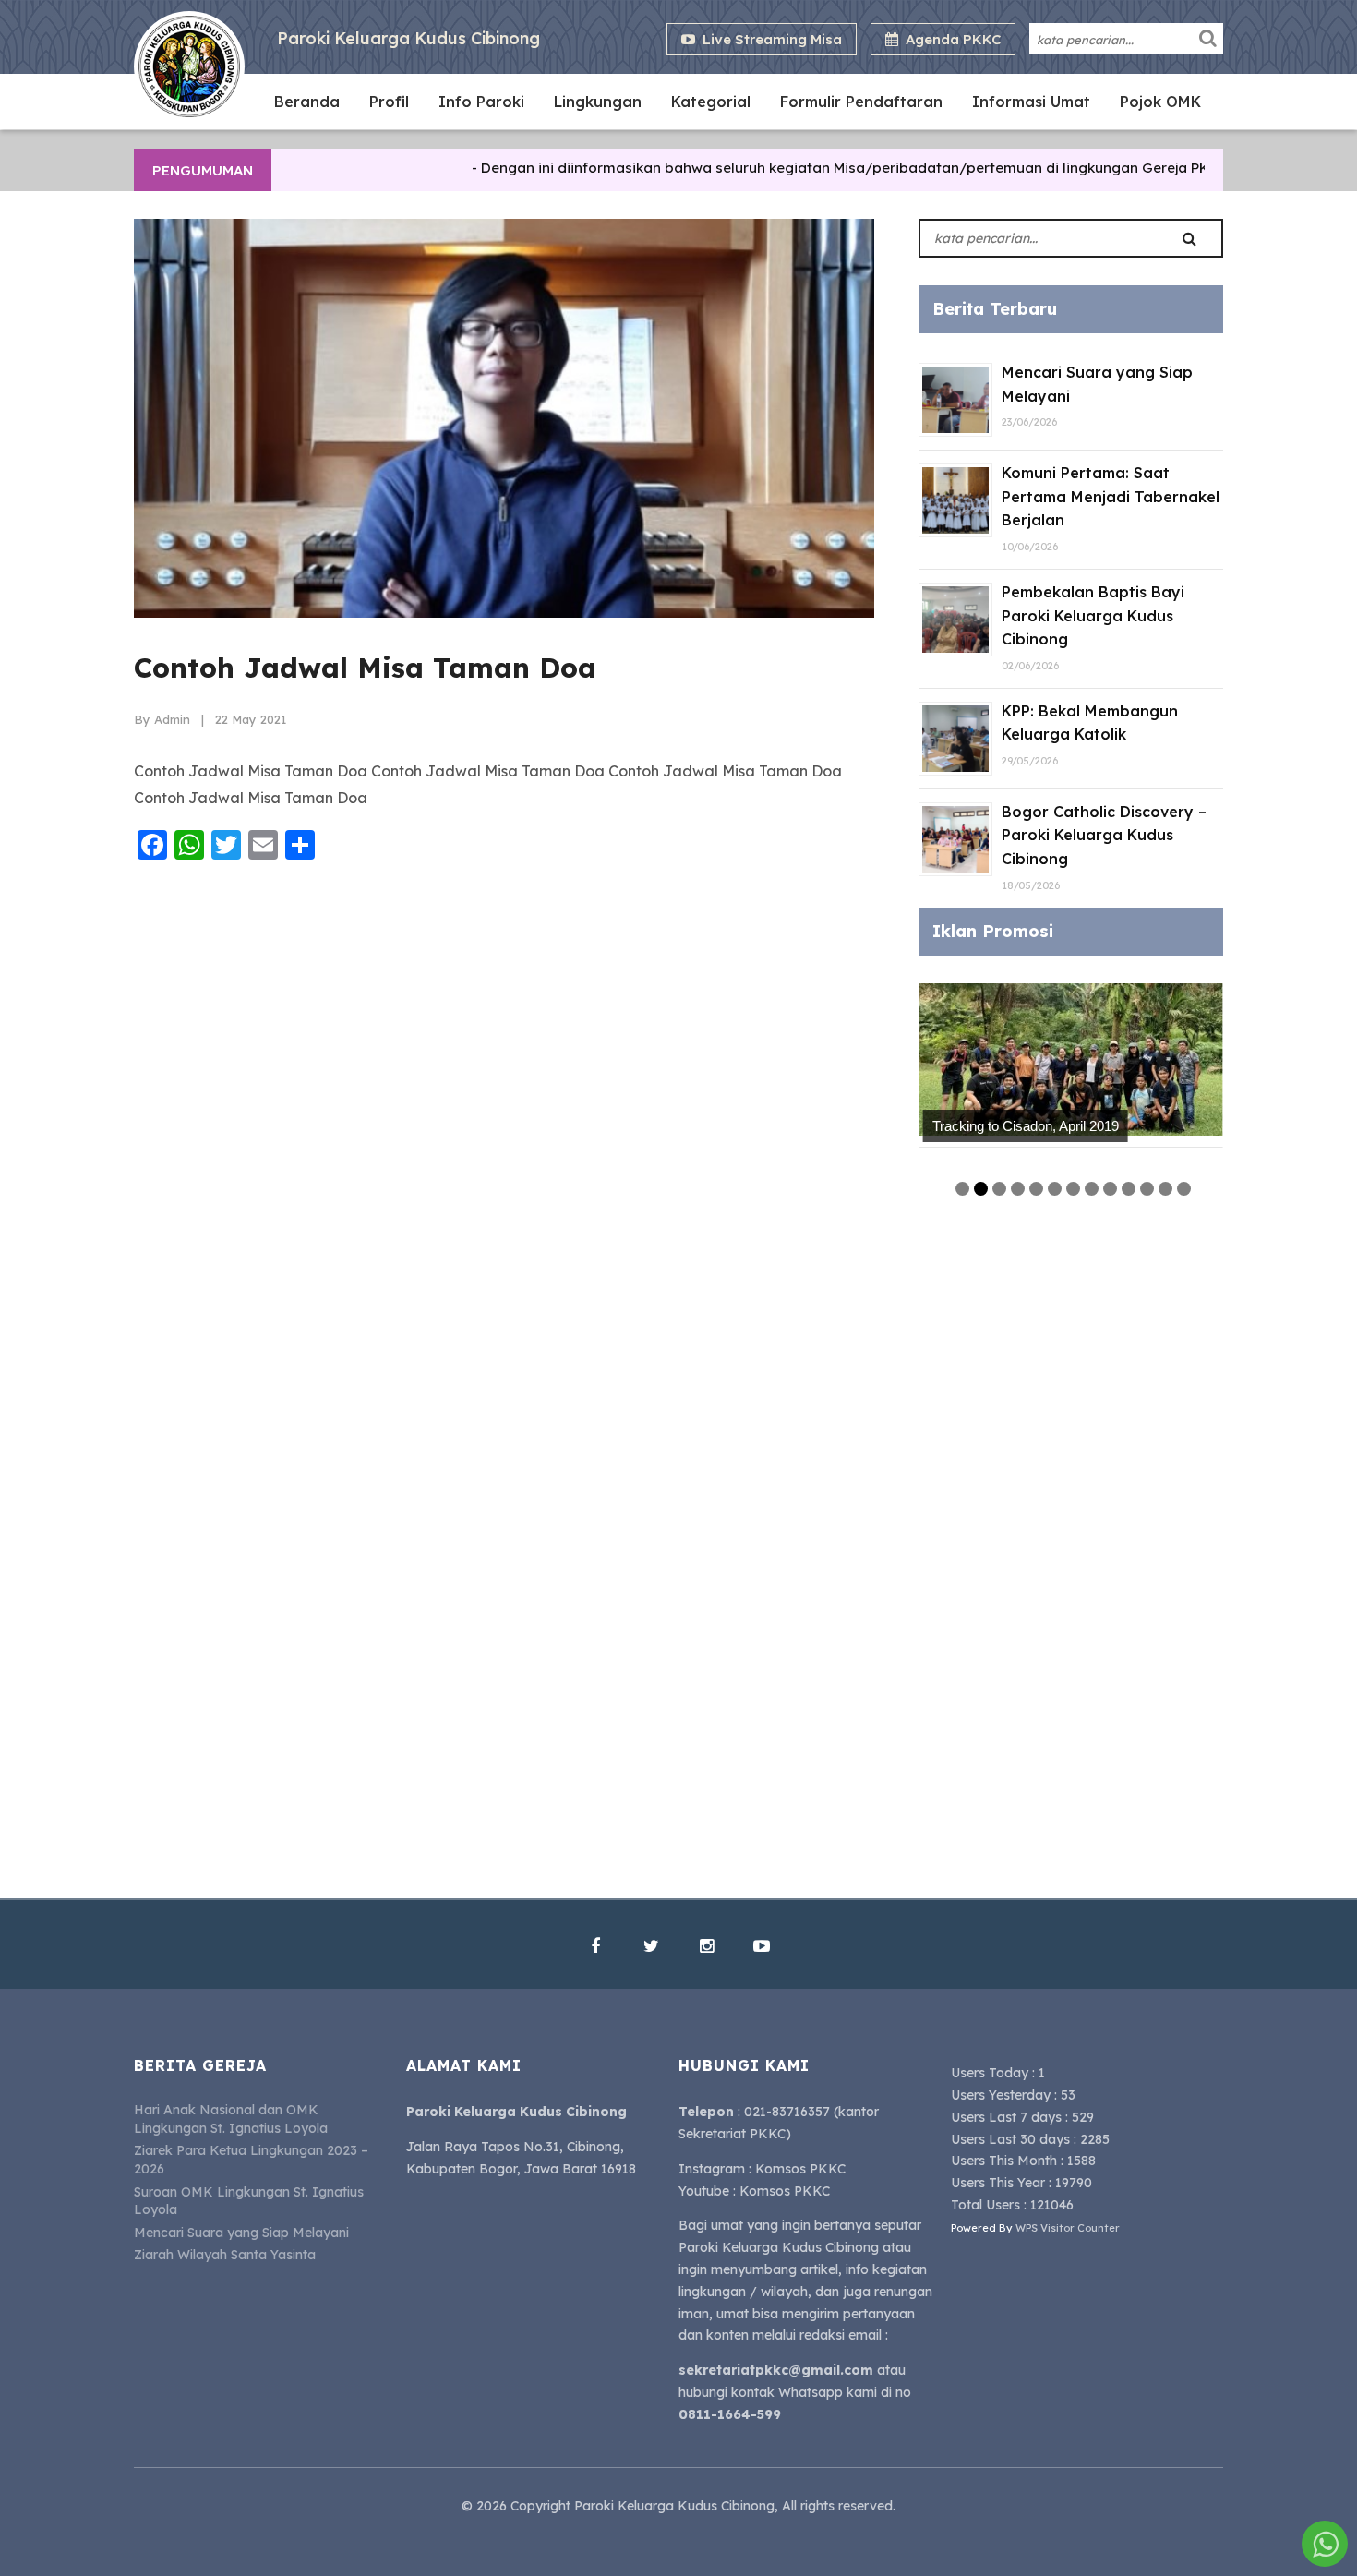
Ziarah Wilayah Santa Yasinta (225, 2255)
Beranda (307, 102)
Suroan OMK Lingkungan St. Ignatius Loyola (249, 2201)
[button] (1208, 38)
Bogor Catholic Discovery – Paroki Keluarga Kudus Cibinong (1104, 835)
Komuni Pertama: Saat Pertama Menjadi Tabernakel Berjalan (1111, 496)
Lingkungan (598, 102)
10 (1129, 1189)
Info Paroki (481, 102)
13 (1184, 1189)
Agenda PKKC (949, 39)
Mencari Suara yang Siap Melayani (241, 2233)
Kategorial (711, 102)
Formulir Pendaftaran (861, 102)
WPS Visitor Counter (1068, 2228)
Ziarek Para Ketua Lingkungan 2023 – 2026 (251, 2160)
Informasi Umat (1031, 102)
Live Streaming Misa (769, 39)
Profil (389, 102)
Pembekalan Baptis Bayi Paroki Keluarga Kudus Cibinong (1093, 615)
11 (1147, 1189)
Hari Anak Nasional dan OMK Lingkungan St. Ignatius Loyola (231, 2119)
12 (1165, 1189)
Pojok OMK (1160, 102)
